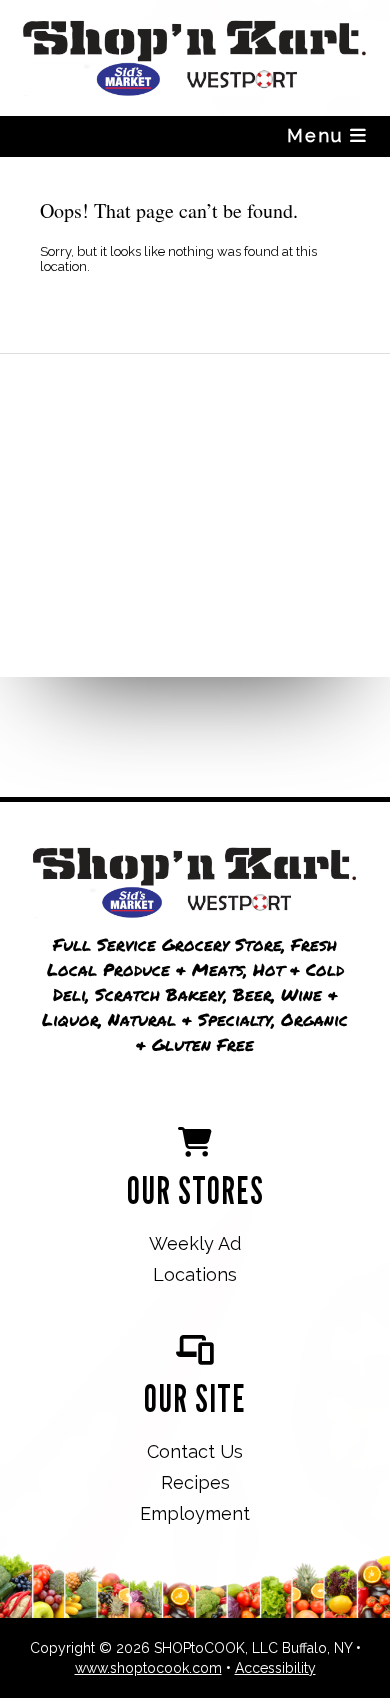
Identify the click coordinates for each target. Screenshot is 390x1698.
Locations (195, 1274)
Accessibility (275, 1668)
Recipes (195, 1482)
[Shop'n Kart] (195, 884)
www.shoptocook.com (148, 1668)
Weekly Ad (195, 1243)
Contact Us (195, 1451)
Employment (195, 1513)
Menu (318, 135)
